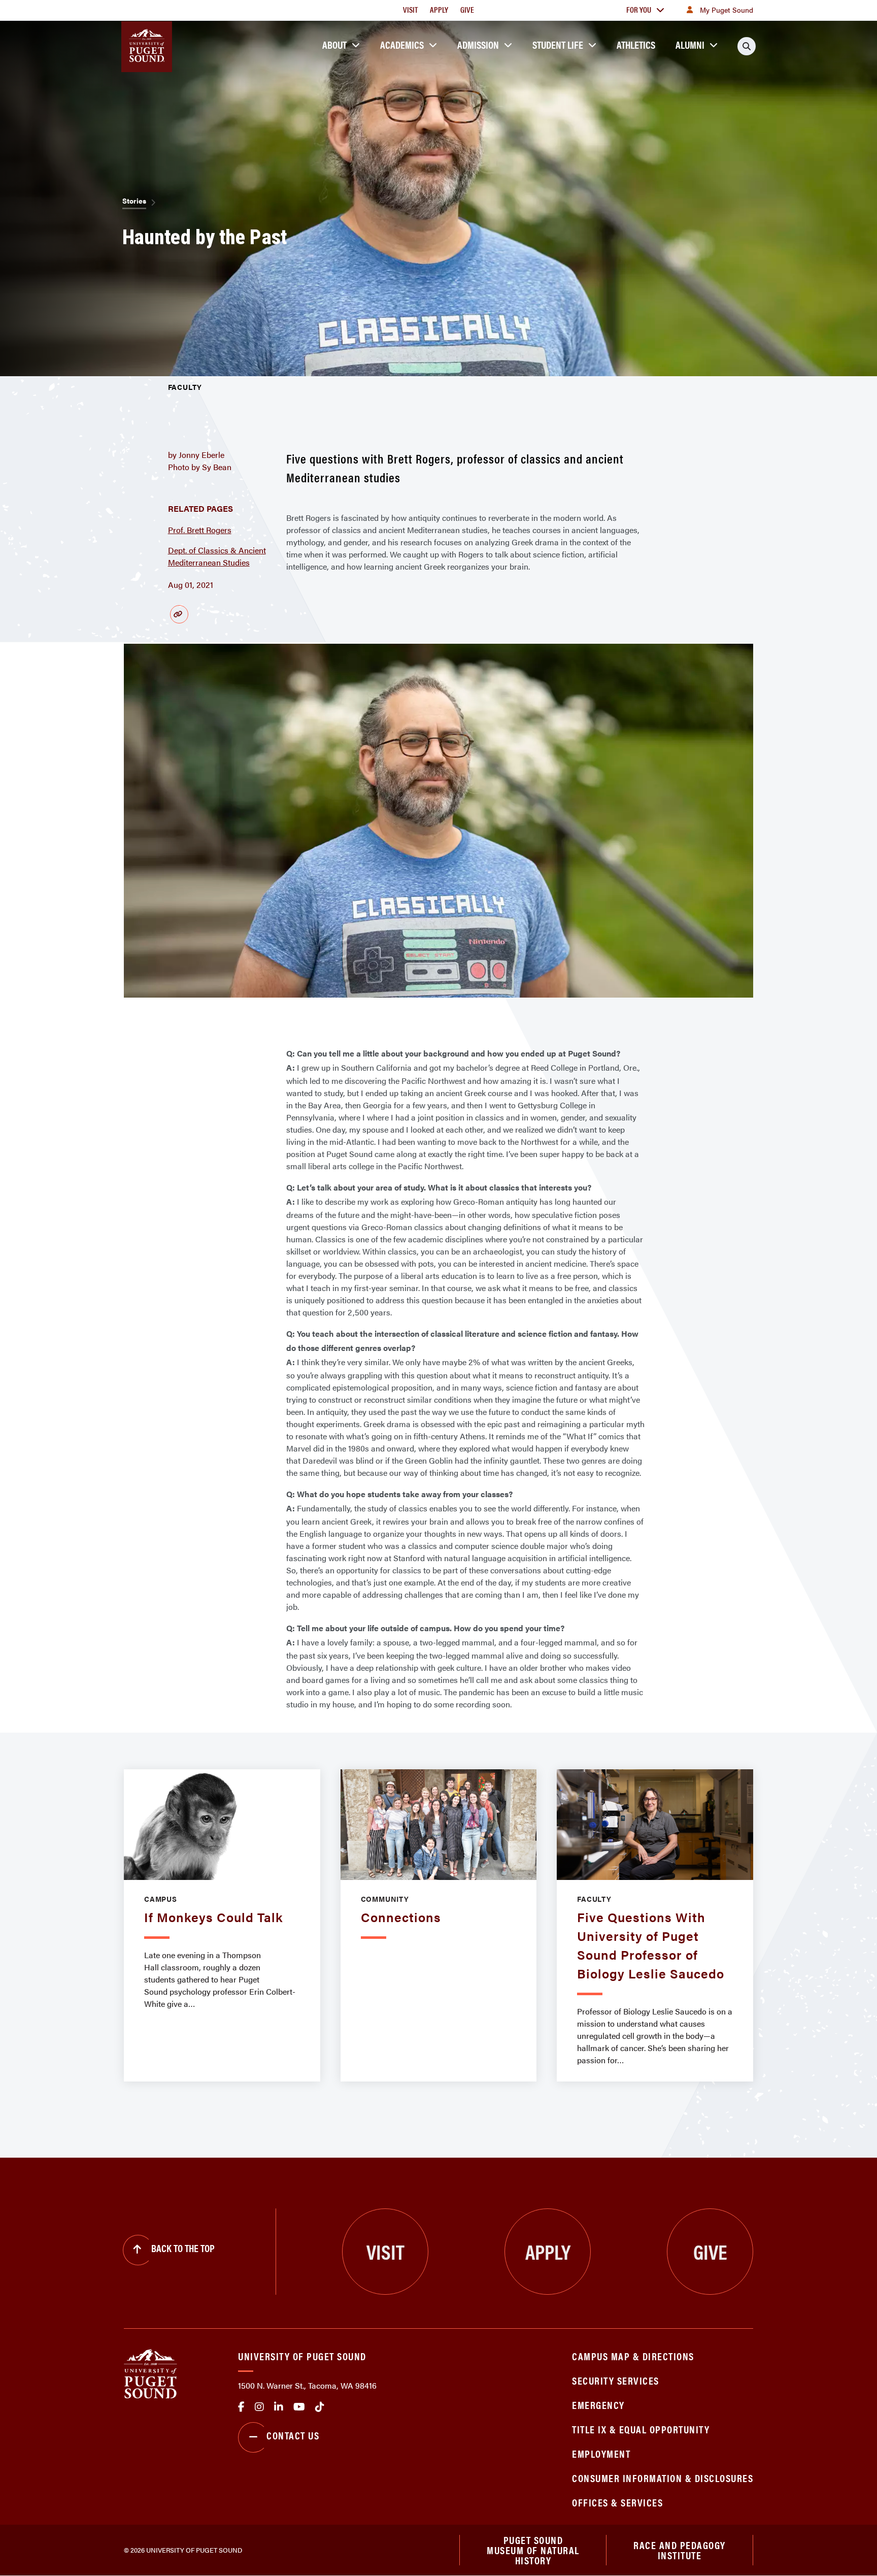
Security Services (616, 2380)
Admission (478, 44)
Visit (410, 9)
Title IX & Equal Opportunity (641, 2429)
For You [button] (639, 9)
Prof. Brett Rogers (200, 530)
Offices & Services (617, 2502)
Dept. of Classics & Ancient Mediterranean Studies (217, 556)
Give (467, 9)
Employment (601, 2453)
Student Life (558, 44)
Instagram (259, 2407)
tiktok (320, 2407)
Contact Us (293, 2435)
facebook (241, 2407)
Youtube (299, 2407)
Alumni (690, 44)
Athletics (636, 44)
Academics (402, 44)
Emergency (598, 2405)
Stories (134, 201)
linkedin (279, 2407)
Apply (439, 9)
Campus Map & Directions (633, 2356)
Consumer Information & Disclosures (663, 2478)
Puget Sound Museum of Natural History (533, 2550)
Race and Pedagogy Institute (680, 2550)
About (334, 44)
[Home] (150, 2373)
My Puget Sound (727, 10)
